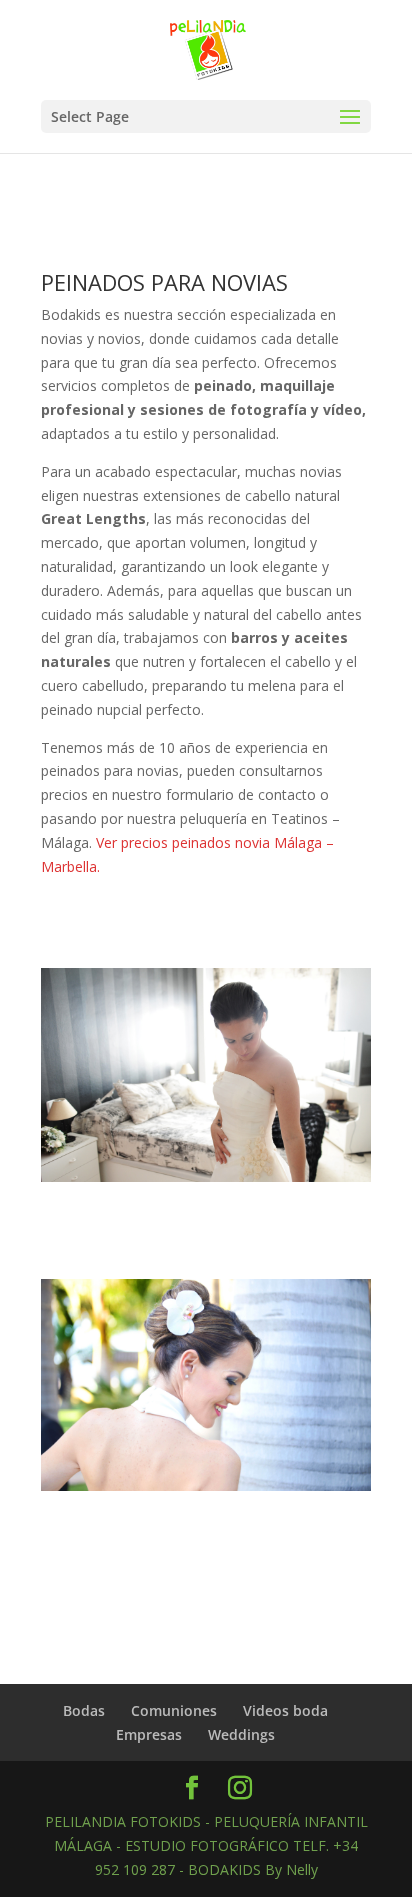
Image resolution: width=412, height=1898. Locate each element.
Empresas (149, 1734)
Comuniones (174, 1710)
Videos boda (285, 1710)
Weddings (241, 1734)
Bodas (84, 1710)
